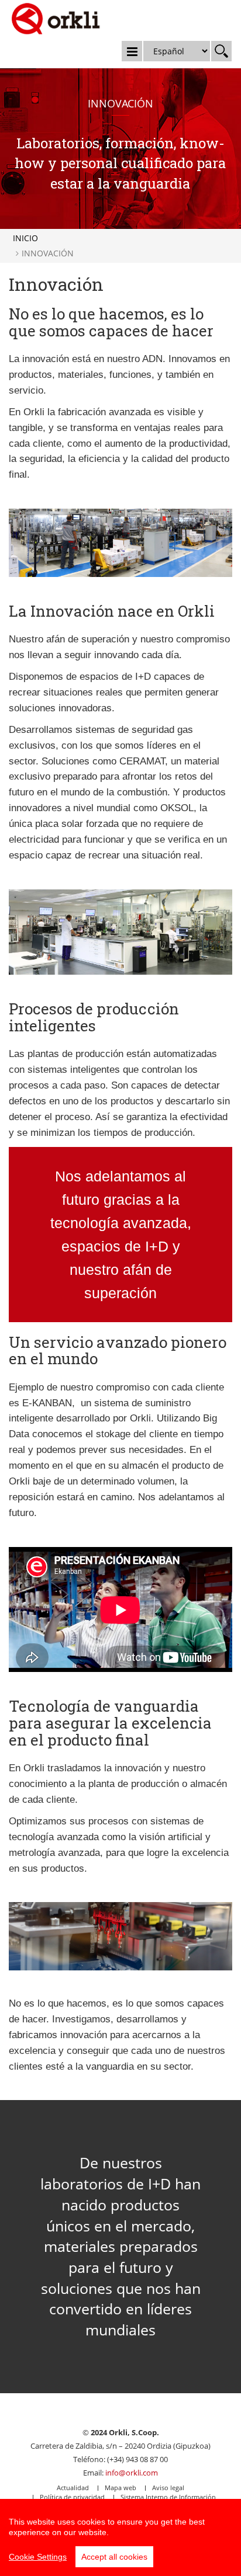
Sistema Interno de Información (168, 2497)
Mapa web (120, 2488)
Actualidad (73, 2488)
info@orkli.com (132, 2473)
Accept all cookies (114, 2557)
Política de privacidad (72, 2497)
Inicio (25, 238)
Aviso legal (168, 2488)
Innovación (48, 253)
